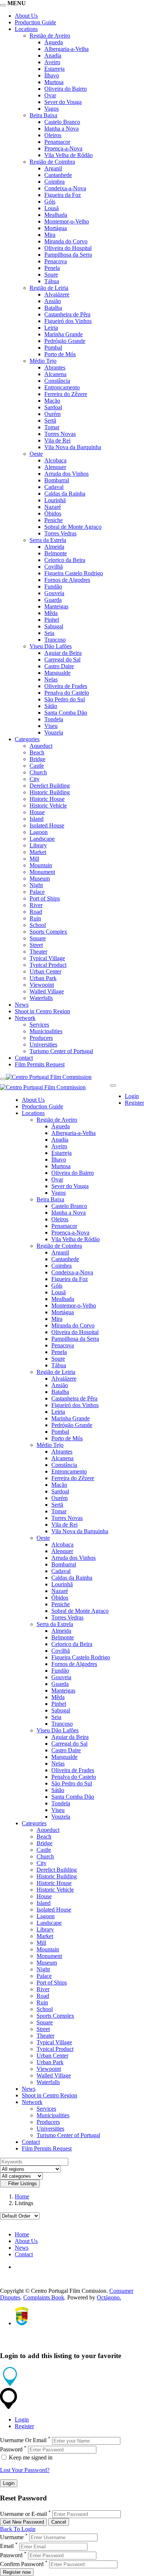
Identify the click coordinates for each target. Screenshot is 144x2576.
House (37, 812)
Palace (37, 892)
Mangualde (57, 673)
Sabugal (54, 626)
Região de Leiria (49, 288)
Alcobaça (55, 460)
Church (38, 772)
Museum (40, 879)
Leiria (51, 328)
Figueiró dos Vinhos (68, 321)
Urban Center (45, 971)
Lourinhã (55, 500)
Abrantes (55, 367)
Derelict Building (50, 786)
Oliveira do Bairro (66, 89)
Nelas (51, 679)
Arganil (53, 168)
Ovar (50, 95)
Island (37, 819)
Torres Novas (60, 434)
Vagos (52, 109)
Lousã (52, 208)
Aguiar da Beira (63, 653)
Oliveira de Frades (66, 686)
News (22, 1005)
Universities (43, 1044)
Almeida (54, 547)
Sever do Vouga (63, 102)
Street (36, 945)
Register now (17, 2572)
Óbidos (53, 513)
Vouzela (54, 732)
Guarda (53, 600)
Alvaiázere (57, 294)
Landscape (42, 839)
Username (12, 2537)
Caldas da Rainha (65, 494)
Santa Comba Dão (66, 713)
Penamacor (57, 142)
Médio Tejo (43, 361)
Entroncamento (62, 387)
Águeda (54, 42)
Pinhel (52, 620)
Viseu (51, 726)
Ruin (35, 918)
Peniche (54, 520)
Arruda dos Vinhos (66, 474)
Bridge (37, 759)
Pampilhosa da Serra (68, 255)
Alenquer (55, 467)
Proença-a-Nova (63, 148)
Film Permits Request (40, 1064)
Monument (42, 872)
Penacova (56, 261)
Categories (27, 739)
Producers (41, 1038)
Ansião (53, 301)
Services (39, 1025)
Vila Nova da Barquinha (73, 447)
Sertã (50, 421)
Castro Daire (59, 666)
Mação (52, 401)
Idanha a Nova (61, 129)
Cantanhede (58, 175)
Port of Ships (45, 898)
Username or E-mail (23, 2514)
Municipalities (46, 1031)
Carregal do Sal (62, 659)
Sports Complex (48, 932)
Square (38, 938)
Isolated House (47, 825)
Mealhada (56, 215)
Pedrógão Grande (65, 341)
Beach (37, 752)
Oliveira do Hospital (68, 248)
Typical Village (47, 958)
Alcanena (55, 374)
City (35, 779)
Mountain (41, 865)
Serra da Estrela (48, 540)
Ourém (52, 414)
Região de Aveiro (50, 36)
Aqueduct (41, 746)
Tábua (52, 281)
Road (36, 912)
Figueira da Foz (63, 195)
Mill (34, 859)
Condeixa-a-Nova (65, 188)
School (38, 925)
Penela (52, 268)
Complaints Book (44, 2297)
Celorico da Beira (65, 560)
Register (134, 1103)
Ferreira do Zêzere (66, 394)
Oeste (36, 454)
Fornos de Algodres (67, 580)
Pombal (53, 348)
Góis (50, 202)
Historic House (47, 799)
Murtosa (54, 82)
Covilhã (54, 567)
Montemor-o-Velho (67, 221)
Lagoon (39, 832)
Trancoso (55, 640)
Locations (26, 29)
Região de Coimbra (52, 162)
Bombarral (57, 480)
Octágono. (109, 2297)
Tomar (52, 427)
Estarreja (54, 69)
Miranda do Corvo (66, 241)
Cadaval (54, 487)
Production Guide (35, 22)
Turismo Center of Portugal (61, 1051)
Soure (51, 275)
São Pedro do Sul (65, 699)
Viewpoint (42, 985)
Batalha (53, 308)
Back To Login (18, 2529)
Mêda (51, 613)
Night (36, 885)
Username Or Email (23, 2440)
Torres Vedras (60, 533)
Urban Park (43, 978)
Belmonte (56, 553)
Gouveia (54, 593)
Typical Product (48, 965)
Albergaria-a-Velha (66, 49)
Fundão (53, 586)
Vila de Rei (57, 440)
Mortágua (56, 228)
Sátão (51, 706)
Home (22, 2196)
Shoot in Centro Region (42, 1011)
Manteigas (56, 606)
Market (38, 852)
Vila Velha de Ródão (68, 155)
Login (132, 1096)
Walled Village (47, 991)
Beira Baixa (43, 115)
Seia (49, 633)
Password (11, 2449)
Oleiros (53, 135)
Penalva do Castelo (67, 693)
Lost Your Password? (25, 2470)
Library (38, 845)
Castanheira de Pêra (67, 314)
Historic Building (50, 792)
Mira (50, 235)
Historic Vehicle (48, 806)
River (36, 905)
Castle (37, 766)
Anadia (53, 55)
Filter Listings (22, 2183)
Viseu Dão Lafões (51, 646)
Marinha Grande (64, 334)
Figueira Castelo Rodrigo (74, 573)
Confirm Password (22, 2564)
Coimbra (54, 182)
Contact (24, 1058)
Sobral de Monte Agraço (73, 527)
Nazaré (53, 507)
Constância (57, 381)
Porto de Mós (60, 354)
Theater (38, 952)
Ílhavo (52, 75)
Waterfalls (41, 998)
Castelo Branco (62, 122)
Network (25, 1018)
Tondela (54, 719)
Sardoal (53, 407)
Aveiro (52, 62)
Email (7, 2546)
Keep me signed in (30, 2457)
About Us (26, 16)
